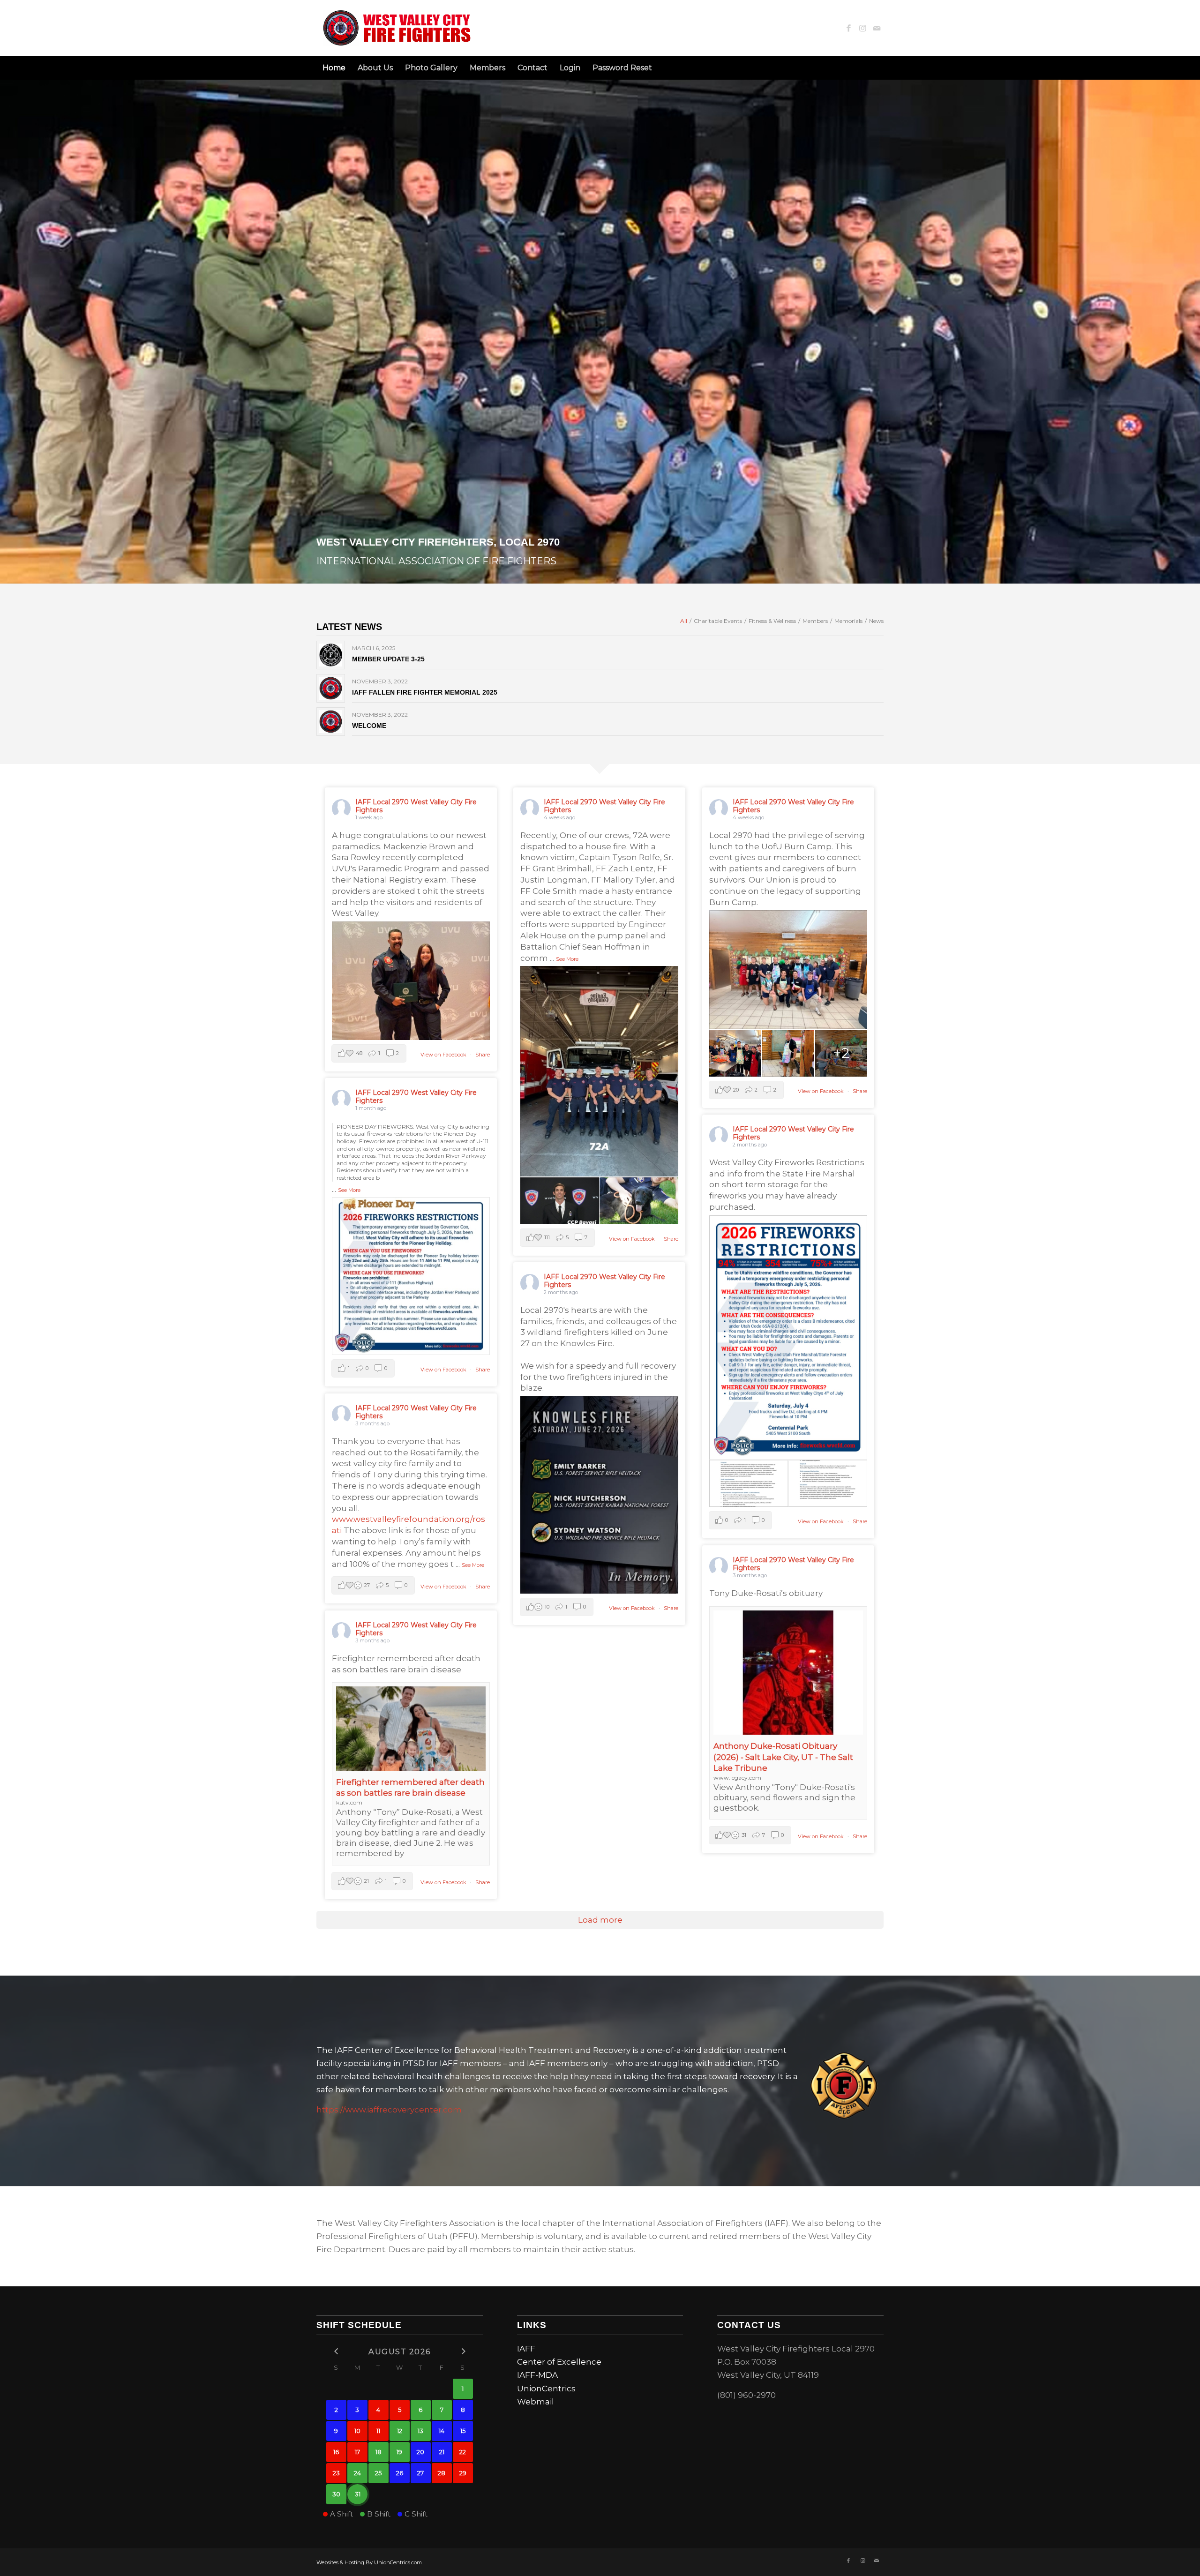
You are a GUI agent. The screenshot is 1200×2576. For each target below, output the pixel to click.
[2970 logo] (399, 28)
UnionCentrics (546, 2389)
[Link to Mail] (877, 28)
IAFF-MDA (537, 2375)
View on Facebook (444, 1055)
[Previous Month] (336, 2351)
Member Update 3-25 (388, 659)
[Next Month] (463, 2351)
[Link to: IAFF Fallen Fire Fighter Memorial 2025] (331, 688)
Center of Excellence (559, 2362)
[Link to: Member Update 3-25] (331, 655)
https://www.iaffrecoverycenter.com (389, 2110)
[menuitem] (334, 68)
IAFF (526, 2349)
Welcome (369, 726)
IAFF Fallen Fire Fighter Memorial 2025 (425, 692)
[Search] (878, 68)
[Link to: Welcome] (331, 722)
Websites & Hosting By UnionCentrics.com (369, 2562)
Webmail (536, 2402)
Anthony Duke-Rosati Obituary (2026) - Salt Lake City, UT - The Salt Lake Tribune (783, 1757)
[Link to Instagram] (862, 28)
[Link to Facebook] (848, 28)
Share (483, 1055)
